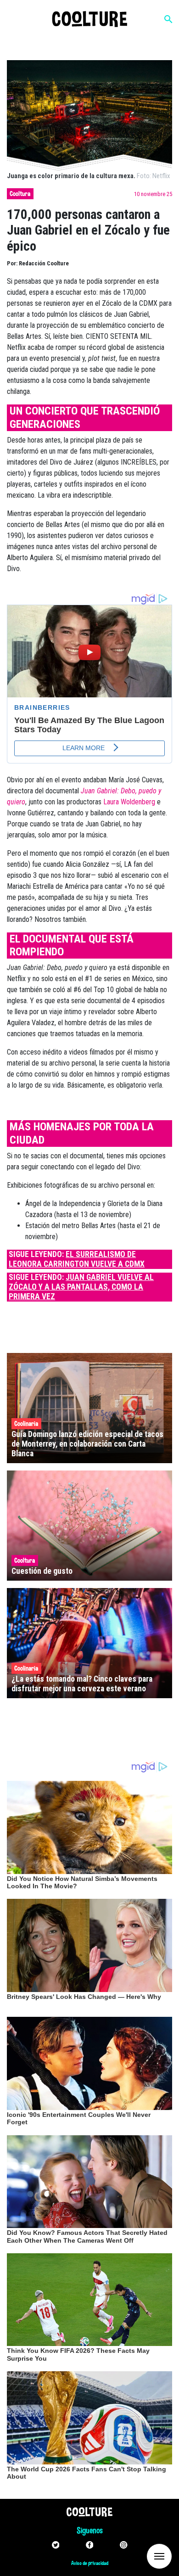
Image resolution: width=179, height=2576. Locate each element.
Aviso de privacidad (90, 2563)
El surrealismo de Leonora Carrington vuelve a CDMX (77, 1259)
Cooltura (20, 194)
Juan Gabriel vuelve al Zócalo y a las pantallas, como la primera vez (81, 1287)
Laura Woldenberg (129, 802)
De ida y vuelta (142, 2556)
